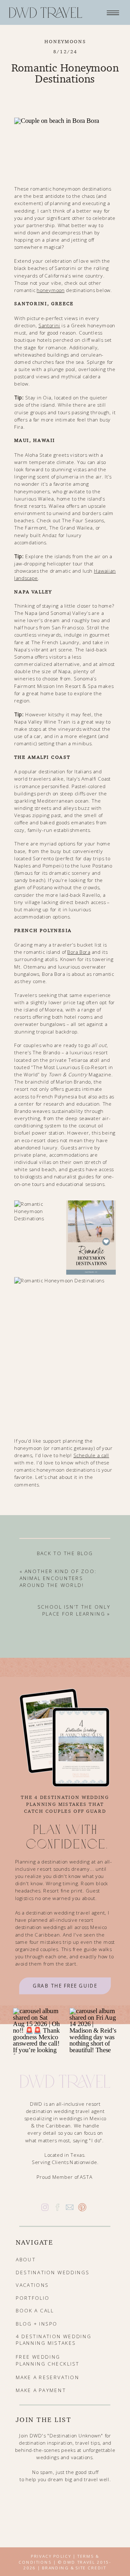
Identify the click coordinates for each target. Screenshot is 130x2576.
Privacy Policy (51, 2556)
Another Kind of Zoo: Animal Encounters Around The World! (58, 1578)
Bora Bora (79, 952)
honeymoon (50, 290)
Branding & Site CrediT (74, 2567)
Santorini (49, 325)
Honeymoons (65, 41)
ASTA (86, 2177)
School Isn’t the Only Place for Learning (74, 1611)
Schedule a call (91, 1455)
